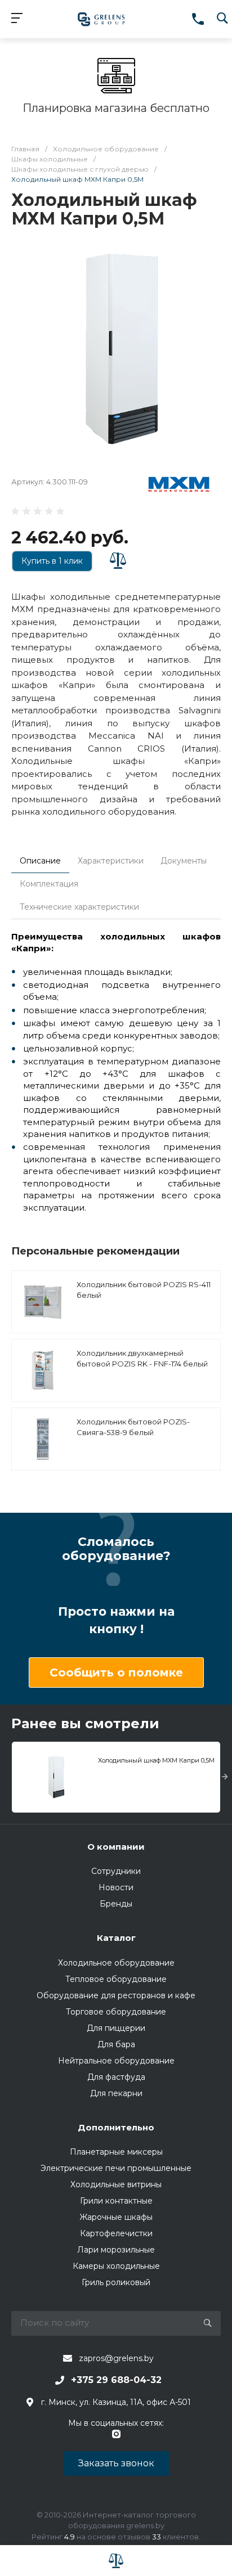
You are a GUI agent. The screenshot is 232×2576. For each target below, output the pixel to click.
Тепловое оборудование (116, 1979)
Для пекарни (116, 2093)
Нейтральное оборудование (116, 2061)
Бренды (116, 1904)
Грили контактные (116, 2201)
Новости (116, 1887)
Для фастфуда (116, 2077)
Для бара (116, 2044)
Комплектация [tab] (49, 884)
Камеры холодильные (116, 2266)
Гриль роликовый (116, 2282)
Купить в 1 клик (52, 561)
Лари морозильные (116, 2250)
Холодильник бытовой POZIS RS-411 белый (144, 1290)
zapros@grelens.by (116, 2358)
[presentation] (225, 1777)
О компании (116, 1847)
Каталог (116, 1938)
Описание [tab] (40, 861)
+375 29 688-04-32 (116, 2380)
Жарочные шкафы (116, 2217)
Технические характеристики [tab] (79, 907)
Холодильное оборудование (116, 1963)
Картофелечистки (116, 2233)
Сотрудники (116, 1871)
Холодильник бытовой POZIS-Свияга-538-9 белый (133, 1427)
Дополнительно (116, 2127)
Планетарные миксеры (116, 2152)
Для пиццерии (116, 2028)
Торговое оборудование (116, 2012)
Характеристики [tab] (111, 861)
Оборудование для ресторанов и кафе (116, 1995)
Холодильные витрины (116, 2184)
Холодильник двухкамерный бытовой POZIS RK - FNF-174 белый (142, 1359)
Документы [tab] (184, 861)
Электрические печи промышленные (116, 2168)
